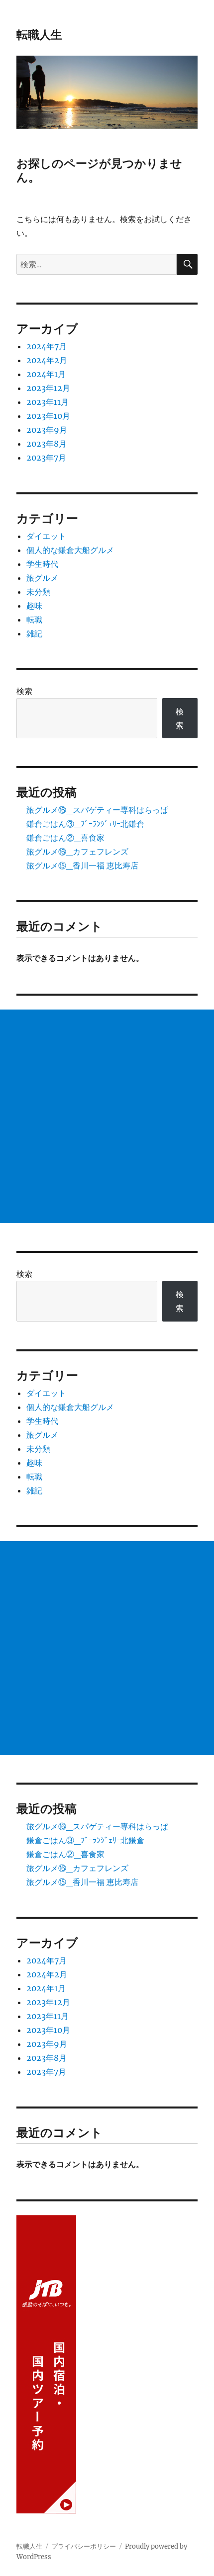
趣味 (34, 606)
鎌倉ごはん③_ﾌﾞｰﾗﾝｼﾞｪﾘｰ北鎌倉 (85, 824)
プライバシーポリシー (84, 2546)
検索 (24, 691)
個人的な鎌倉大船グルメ (70, 550)
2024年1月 (46, 374)
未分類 (38, 592)
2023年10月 (48, 416)
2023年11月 (48, 402)
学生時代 (42, 564)
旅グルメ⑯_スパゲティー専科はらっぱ (97, 810)
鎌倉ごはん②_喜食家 (65, 838)
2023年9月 (47, 430)
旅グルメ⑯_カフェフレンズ (77, 852)
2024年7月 (47, 346)
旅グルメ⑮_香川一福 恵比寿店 (82, 865)
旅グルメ (42, 578)
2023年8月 (47, 444)
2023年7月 (46, 458)
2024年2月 (47, 360)
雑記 (34, 633)
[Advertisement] (107, 1116)
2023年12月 (48, 388)
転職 (34, 620)
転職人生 (39, 35)
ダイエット (46, 536)
